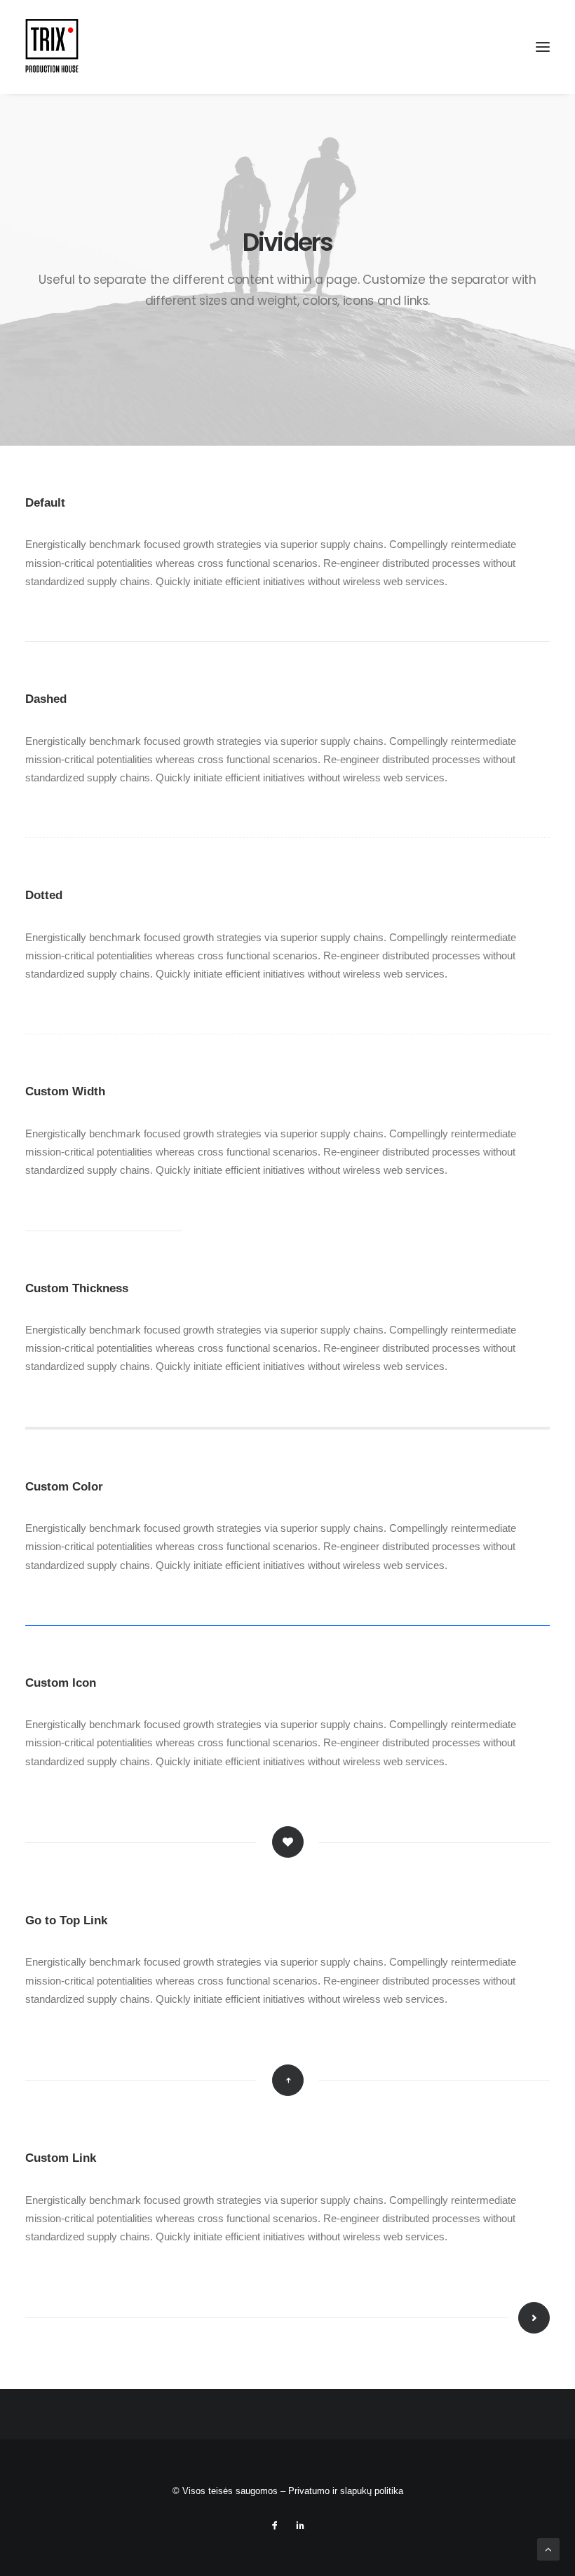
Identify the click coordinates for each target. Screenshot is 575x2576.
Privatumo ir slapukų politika (346, 2491)
